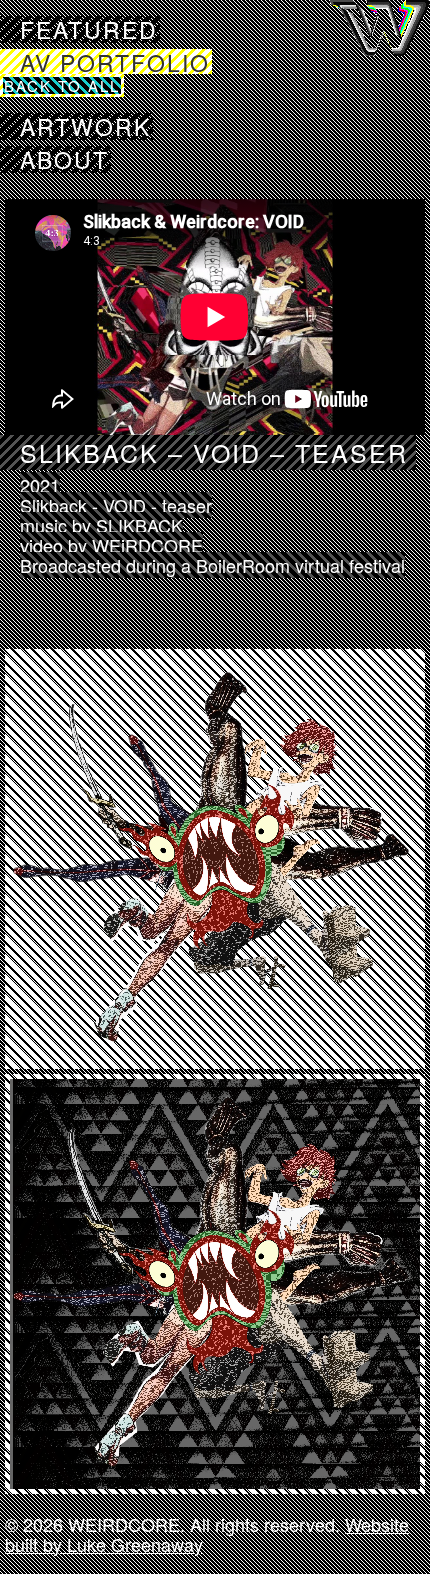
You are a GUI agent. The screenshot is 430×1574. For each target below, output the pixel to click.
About (64, 159)
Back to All (62, 85)
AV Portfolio (115, 61)
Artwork (85, 126)
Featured (89, 29)
